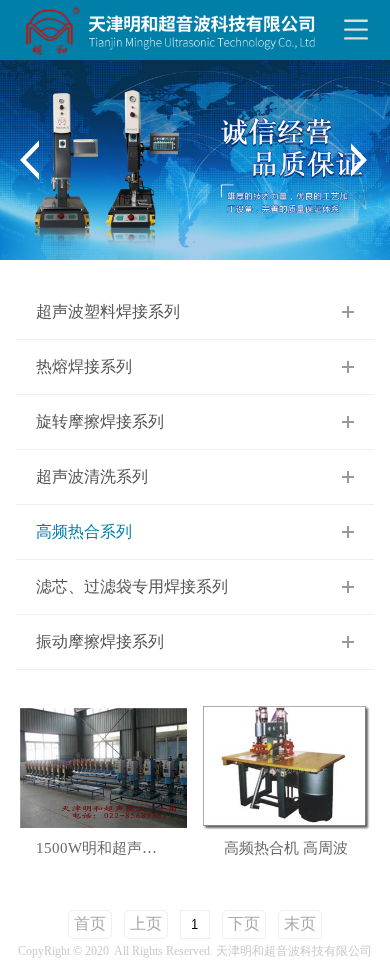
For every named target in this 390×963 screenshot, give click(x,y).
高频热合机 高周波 (286, 848)
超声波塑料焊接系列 (108, 311)
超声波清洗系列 (92, 476)
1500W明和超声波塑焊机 (114, 848)
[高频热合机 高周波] (286, 766)
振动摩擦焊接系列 (100, 641)
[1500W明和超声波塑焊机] (103, 766)
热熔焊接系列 (84, 366)
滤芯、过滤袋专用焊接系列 (132, 586)
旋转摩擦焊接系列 (100, 421)
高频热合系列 (84, 531)
